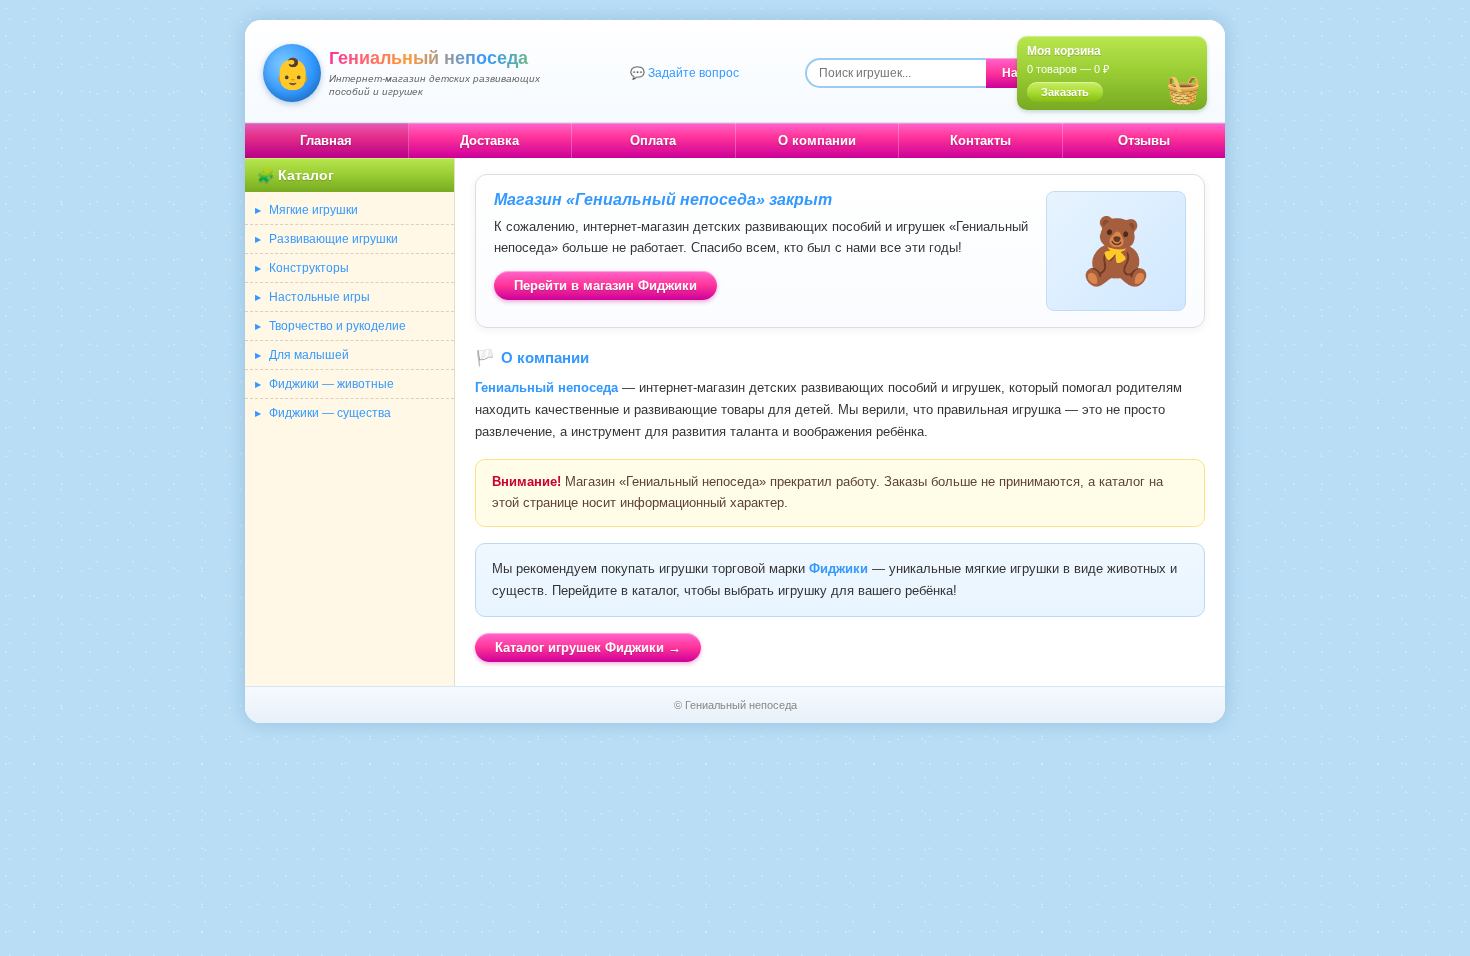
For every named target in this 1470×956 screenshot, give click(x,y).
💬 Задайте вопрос (684, 73)
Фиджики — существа (330, 413)
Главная (326, 140)
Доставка (489, 140)
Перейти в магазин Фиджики (605, 285)
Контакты (980, 140)
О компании (817, 140)
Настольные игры (319, 297)
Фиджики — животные (331, 384)
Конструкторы (309, 268)
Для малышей (309, 355)
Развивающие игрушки (333, 239)
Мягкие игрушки (313, 210)
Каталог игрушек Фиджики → (588, 647)
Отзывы (1144, 140)
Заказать (1065, 92)
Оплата (653, 140)
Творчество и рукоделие (337, 326)
